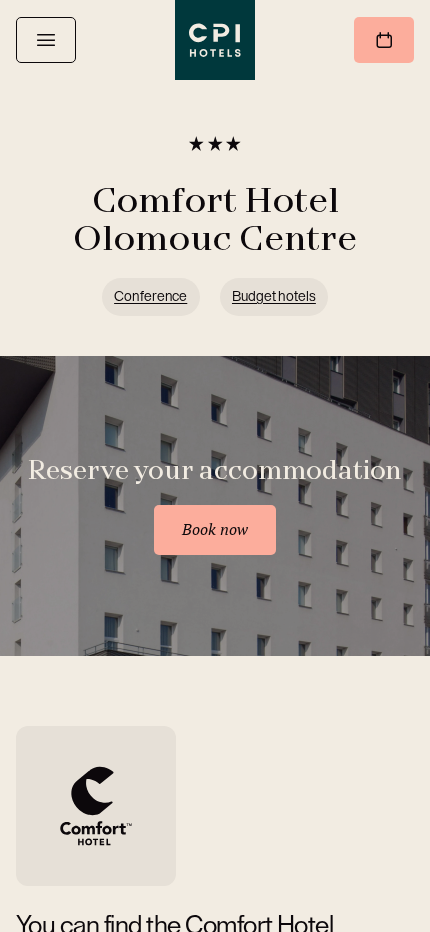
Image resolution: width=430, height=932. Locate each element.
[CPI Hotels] (215, 40)
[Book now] (384, 40)
